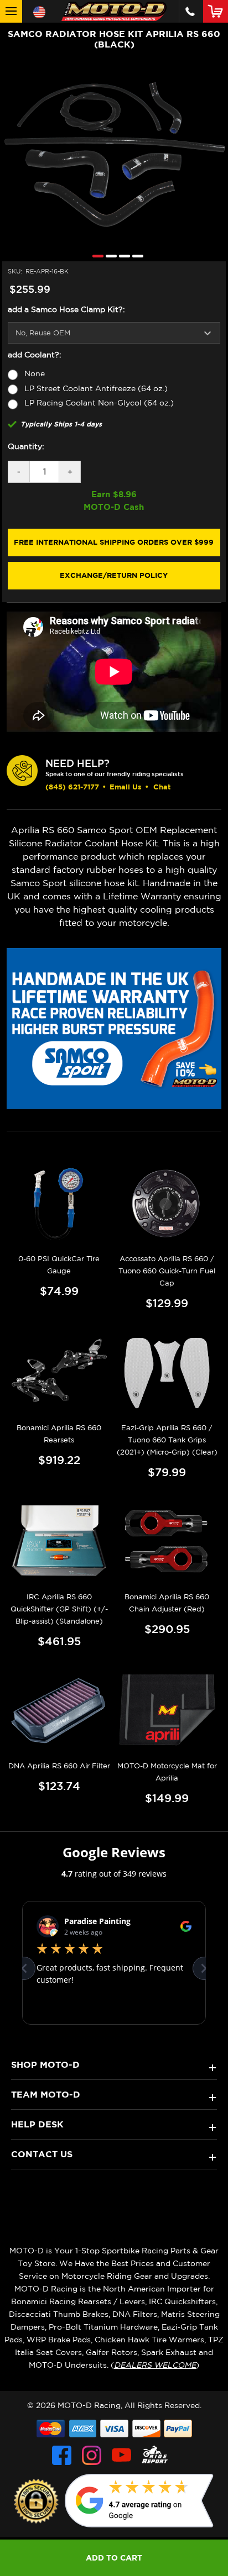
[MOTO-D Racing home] (114, 11)
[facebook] (62, 2455)
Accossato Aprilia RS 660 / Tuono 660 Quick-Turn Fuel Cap (167, 1271)
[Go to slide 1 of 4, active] (95, 256)
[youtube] (121, 2455)
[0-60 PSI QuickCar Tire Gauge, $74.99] (59, 1204)
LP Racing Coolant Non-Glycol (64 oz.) (99, 403)
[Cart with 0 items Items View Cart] (218, 11)
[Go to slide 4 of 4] (135, 256)
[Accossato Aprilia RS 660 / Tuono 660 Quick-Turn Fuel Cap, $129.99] (167, 1204)
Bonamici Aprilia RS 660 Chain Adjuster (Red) (167, 1603)
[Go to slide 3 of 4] (122, 256)
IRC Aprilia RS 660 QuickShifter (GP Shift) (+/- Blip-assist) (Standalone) (59, 1609)
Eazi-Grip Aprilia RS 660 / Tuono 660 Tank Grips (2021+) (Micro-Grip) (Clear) (167, 1440)
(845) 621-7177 (72, 787)
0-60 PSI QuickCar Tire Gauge (59, 1265)
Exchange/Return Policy (114, 575)
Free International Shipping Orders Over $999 (114, 542)
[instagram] (92, 2455)
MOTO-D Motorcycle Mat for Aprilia (167, 1772)
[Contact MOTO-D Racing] (190, 11)
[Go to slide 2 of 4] (108, 256)
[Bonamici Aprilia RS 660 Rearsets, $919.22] (59, 1373)
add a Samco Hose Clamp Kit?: (66, 309)
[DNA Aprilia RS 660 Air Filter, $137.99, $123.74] (59, 1711)
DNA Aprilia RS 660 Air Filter (59, 1766)
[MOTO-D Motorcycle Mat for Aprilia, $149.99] (167, 1711)
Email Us (126, 787)
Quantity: (26, 446)
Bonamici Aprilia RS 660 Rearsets (59, 1434)
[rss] (155, 2455)
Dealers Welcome (155, 2365)
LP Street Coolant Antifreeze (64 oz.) (96, 388)
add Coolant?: (35, 355)
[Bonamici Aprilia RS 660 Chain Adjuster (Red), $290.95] (167, 1542)
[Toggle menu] (11, 11)
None (35, 373)
